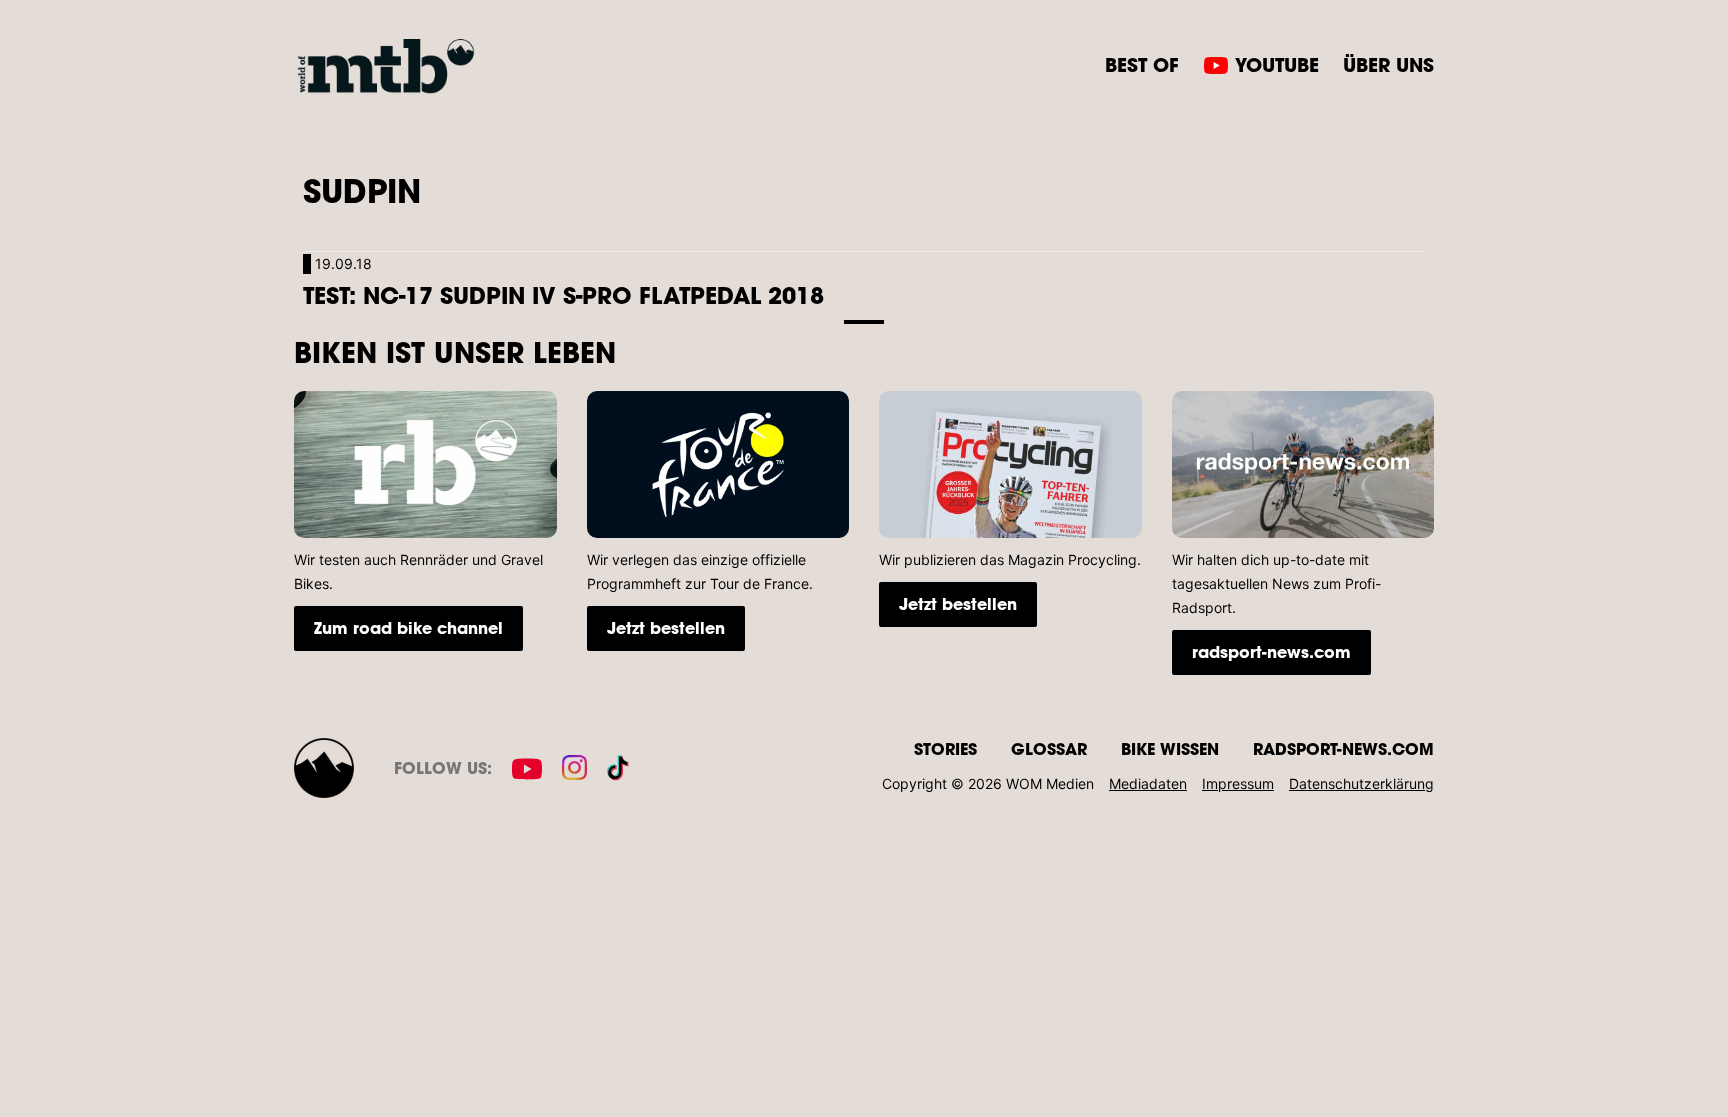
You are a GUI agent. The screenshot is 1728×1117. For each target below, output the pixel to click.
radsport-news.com (1271, 651)
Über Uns (1388, 64)
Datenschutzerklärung (1361, 783)
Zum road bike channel (408, 627)
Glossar (1049, 748)
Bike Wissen (1170, 748)
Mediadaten (1148, 783)
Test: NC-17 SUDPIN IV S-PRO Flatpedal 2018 (563, 294)
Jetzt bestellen (666, 627)
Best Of (1142, 64)
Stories (945, 748)
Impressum (1238, 783)
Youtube (1277, 64)
